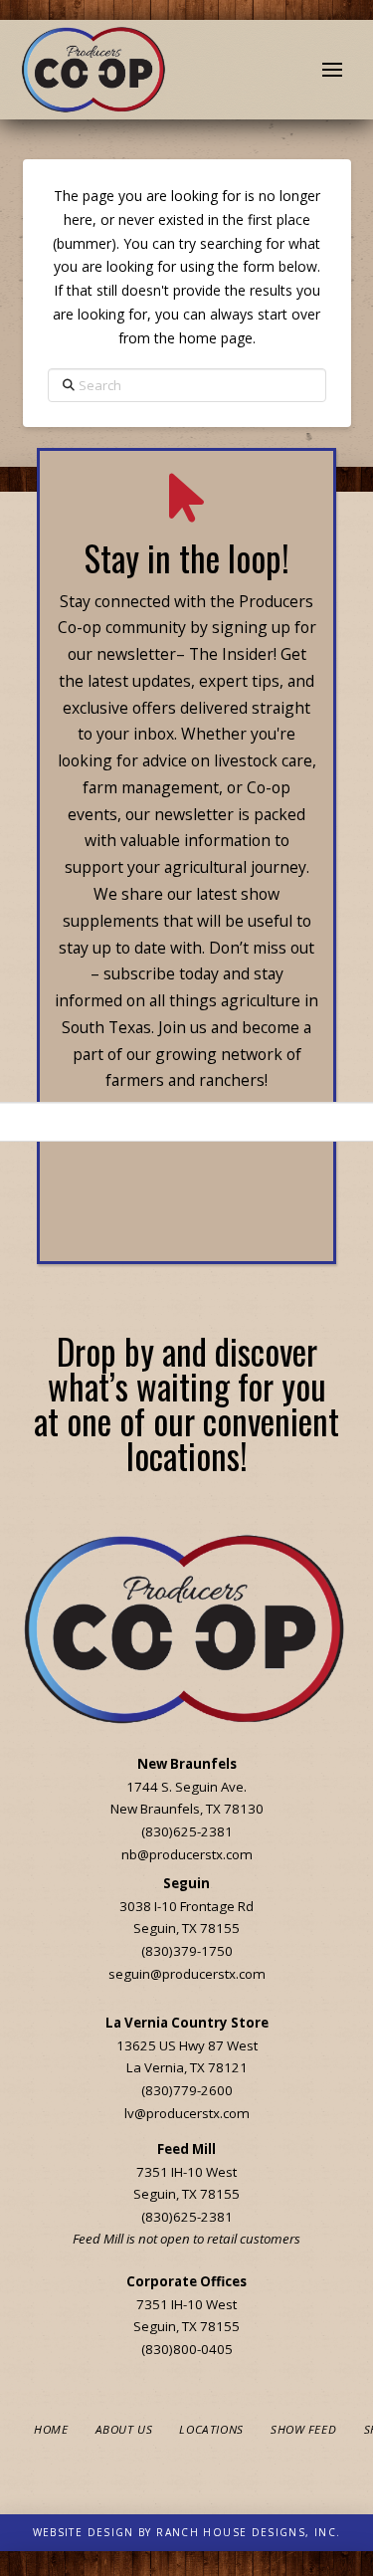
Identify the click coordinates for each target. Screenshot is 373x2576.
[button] (332, 70)
